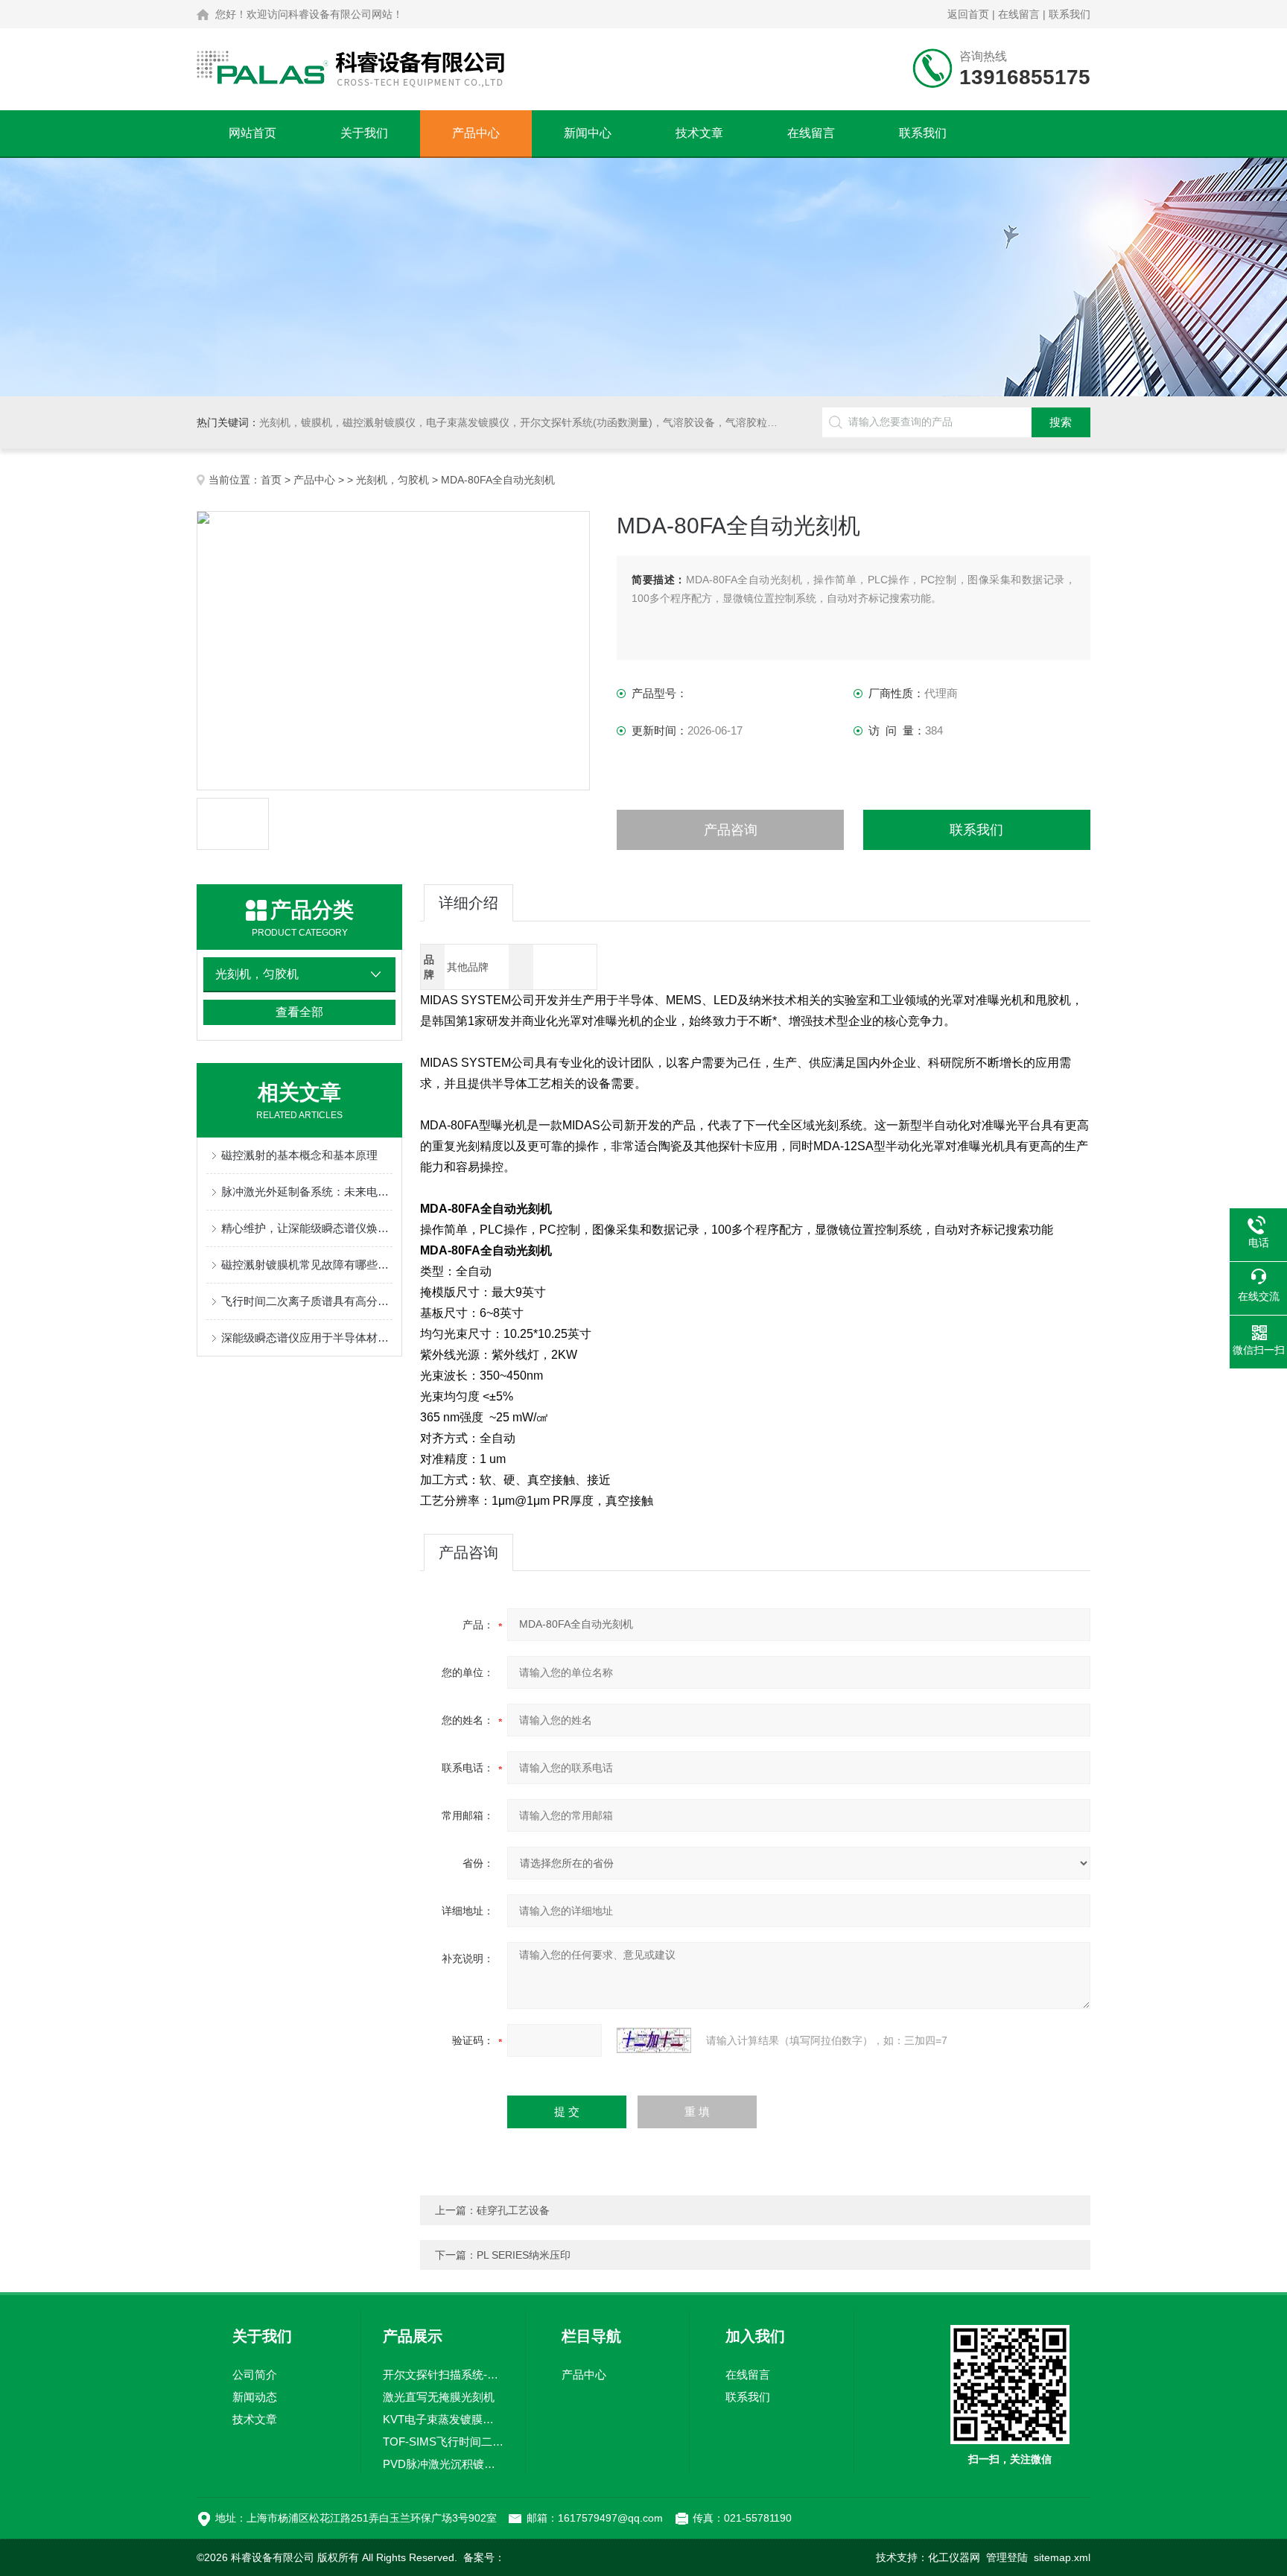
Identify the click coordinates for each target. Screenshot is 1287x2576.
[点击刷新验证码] (654, 2040)
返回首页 (968, 14)
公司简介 (255, 2374)
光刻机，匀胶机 (393, 480)
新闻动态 (255, 2397)
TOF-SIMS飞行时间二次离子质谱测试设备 (443, 2442)
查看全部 (299, 1012)
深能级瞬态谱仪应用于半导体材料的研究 (307, 1338)
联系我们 (1070, 14)
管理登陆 (1007, 2557)
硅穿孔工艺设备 (513, 2210)
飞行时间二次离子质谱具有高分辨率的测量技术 (307, 1301)
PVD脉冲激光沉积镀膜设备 (443, 2464)
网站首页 (252, 133)
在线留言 (1019, 14)
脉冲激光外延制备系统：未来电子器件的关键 (307, 1192)
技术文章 (699, 133)
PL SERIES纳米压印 (524, 2255)
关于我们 (364, 133)
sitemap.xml (1062, 2557)
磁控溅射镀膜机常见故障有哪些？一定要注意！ (307, 1265)
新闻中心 (588, 133)
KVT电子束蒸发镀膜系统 (443, 2419)
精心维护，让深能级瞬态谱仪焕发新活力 (307, 1228)
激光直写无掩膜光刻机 (439, 2397)
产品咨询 (731, 830)
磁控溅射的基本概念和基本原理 (299, 1155)
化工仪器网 (954, 2557)
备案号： (484, 2557)
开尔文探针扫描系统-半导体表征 (443, 2374)
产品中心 (476, 133)
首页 (271, 480)
